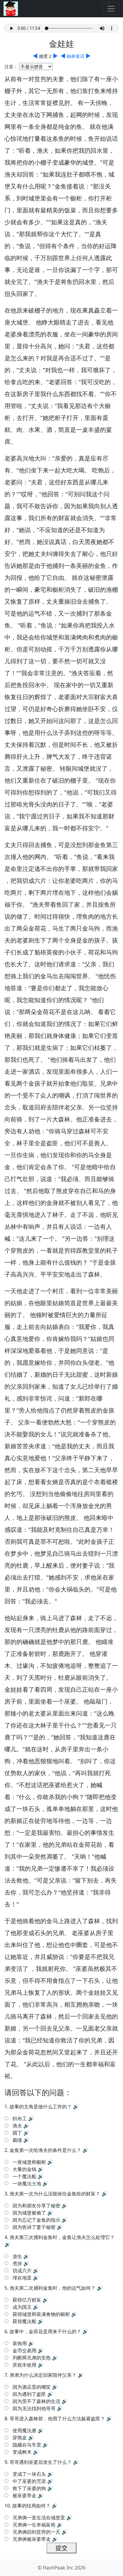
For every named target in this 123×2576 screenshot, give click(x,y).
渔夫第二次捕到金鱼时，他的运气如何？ (53, 2288)
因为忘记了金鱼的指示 (36, 2220)
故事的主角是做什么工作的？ (41, 2107)
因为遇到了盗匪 (29, 2394)
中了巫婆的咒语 (29, 2481)
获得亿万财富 (27, 2300)
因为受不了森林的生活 (36, 2401)
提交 (61, 2548)
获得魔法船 (24, 2321)
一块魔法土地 (27, 2184)
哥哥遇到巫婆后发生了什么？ (41, 2462)
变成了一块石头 (29, 2474)
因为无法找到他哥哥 (34, 2408)
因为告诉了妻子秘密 (34, 2227)
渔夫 (17, 2126)
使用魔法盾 (24, 2430)
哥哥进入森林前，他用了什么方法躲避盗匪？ (57, 2419)
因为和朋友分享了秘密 (36, 2206)
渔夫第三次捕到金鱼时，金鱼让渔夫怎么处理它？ (62, 2237)
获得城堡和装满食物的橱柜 (41, 2314)
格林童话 (76, 56)
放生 (17, 2256)
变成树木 (22, 2452)
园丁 (17, 2133)
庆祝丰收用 (24, 2365)
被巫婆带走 (24, 2495)
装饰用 (20, 2343)
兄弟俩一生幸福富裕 (34, 2525)
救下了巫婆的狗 (29, 2488)
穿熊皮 (20, 2438)
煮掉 (17, 2263)
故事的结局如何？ (31, 2506)
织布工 (20, 2118)
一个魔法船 (24, 2176)
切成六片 (22, 2271)
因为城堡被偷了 (29, 2213)
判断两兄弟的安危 (32, 2358)
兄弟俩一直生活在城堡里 (39, 2518)
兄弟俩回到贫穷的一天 (36, 2532)
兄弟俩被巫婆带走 (32, 2539)
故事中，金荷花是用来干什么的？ (45, 2331)
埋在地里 (22, 2278)
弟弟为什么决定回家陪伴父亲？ (43, 2375)
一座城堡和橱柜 (29, 2162)
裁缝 (17, 2140)
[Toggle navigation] (111, 9)
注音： (11, 67)
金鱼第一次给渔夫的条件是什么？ (45, 2150)
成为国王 (22, 2307)
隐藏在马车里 (27, 2445)
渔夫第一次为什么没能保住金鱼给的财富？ (55, 2194)
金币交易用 (24, 2351)
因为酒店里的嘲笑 (32, 2387)
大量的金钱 (24, 2169)
